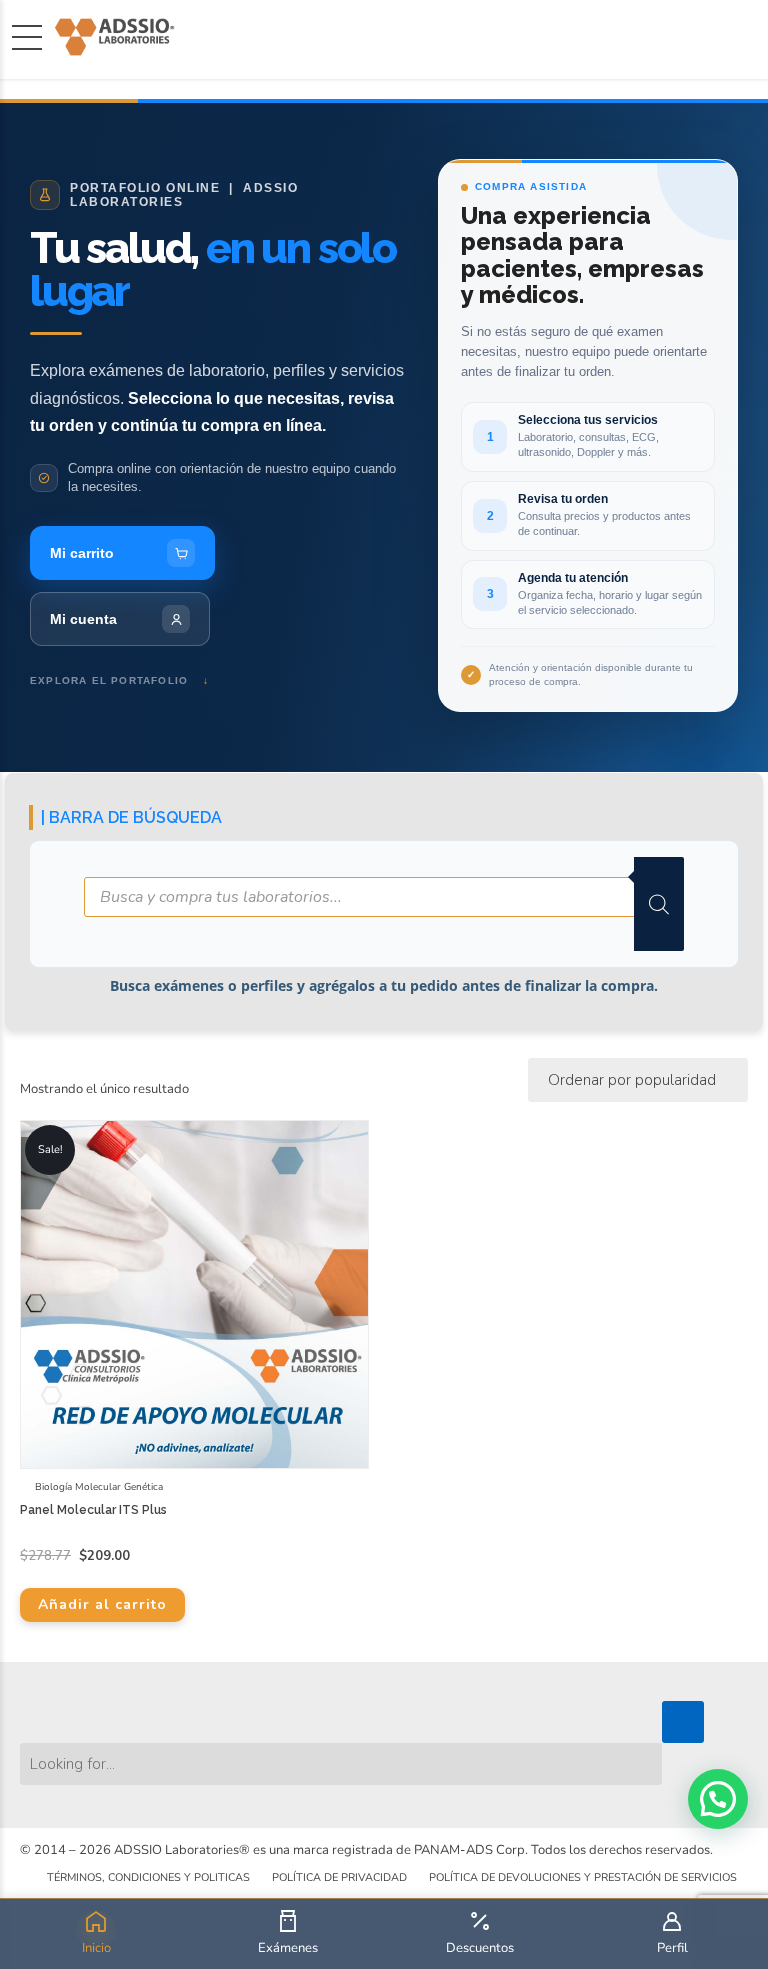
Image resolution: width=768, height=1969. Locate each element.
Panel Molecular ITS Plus (93, 1510)
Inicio (96, 1948)
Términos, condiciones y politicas (148, 1877)
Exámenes (288, 1948)
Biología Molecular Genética (99, 1487)
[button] (718, 1799)
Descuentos (480, 1948)
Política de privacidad (339, 1877)
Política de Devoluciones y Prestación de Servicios (583, 1877)
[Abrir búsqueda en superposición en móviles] (384, 904)
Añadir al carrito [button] (102, 1604)
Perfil (672, 1948)
